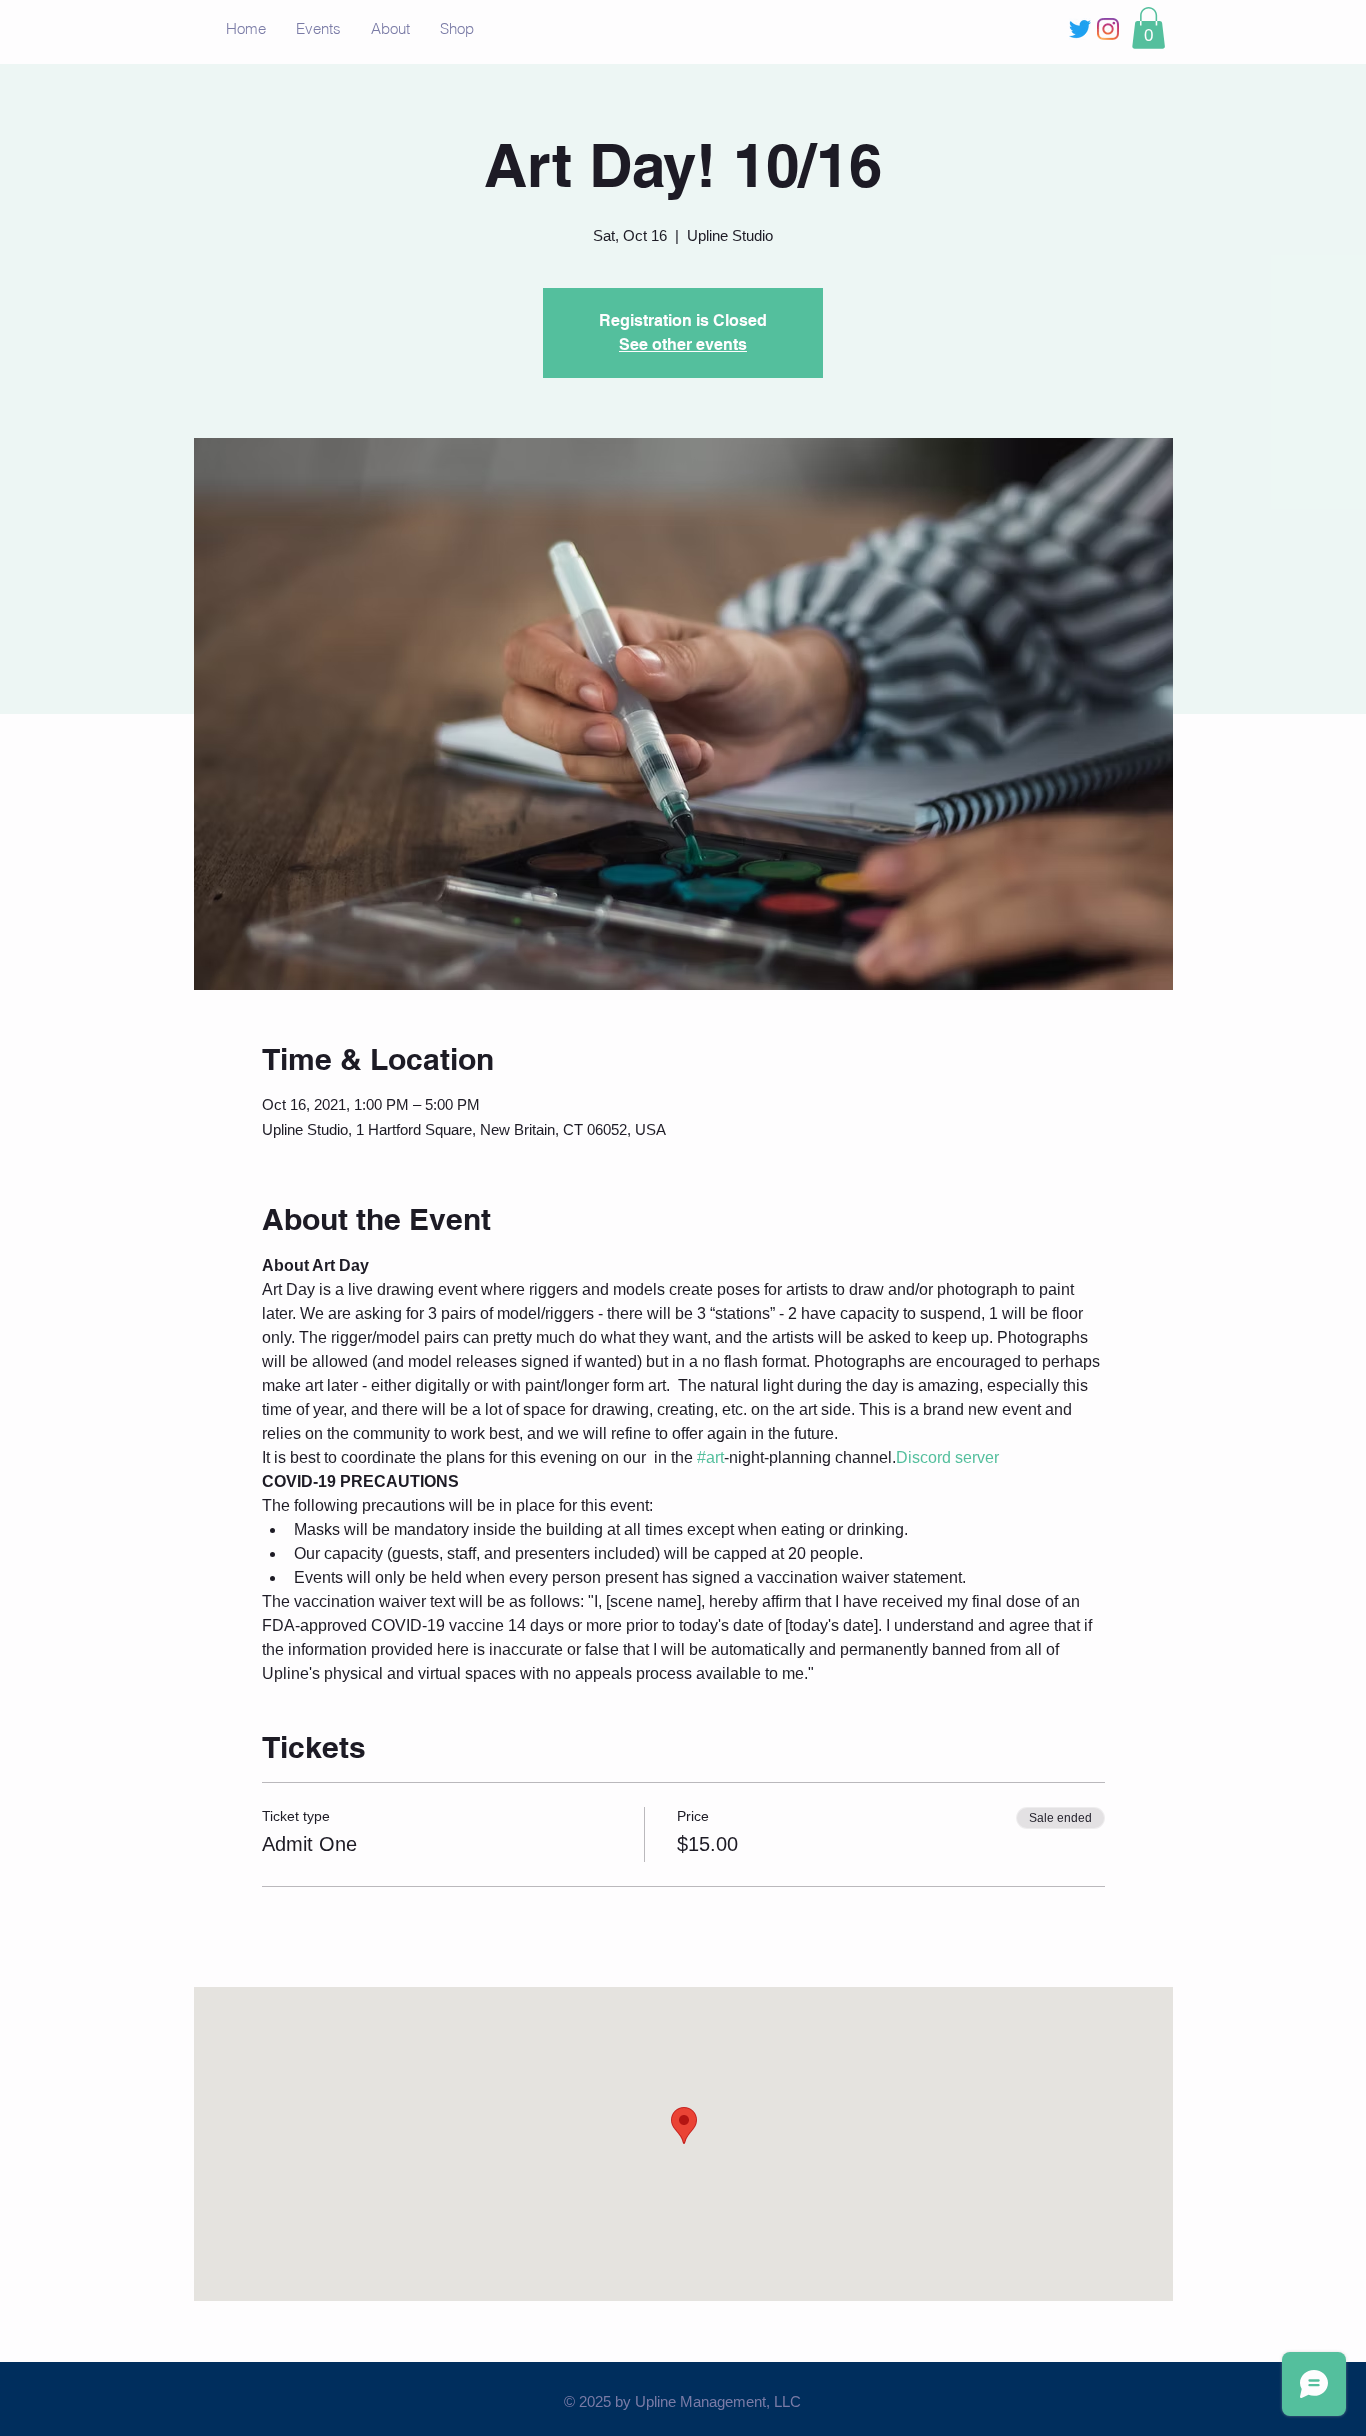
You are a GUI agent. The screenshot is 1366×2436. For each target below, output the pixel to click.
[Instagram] (1108, 29)
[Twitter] (1080, 29)
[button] (1148, 28)
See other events (683, 344)
